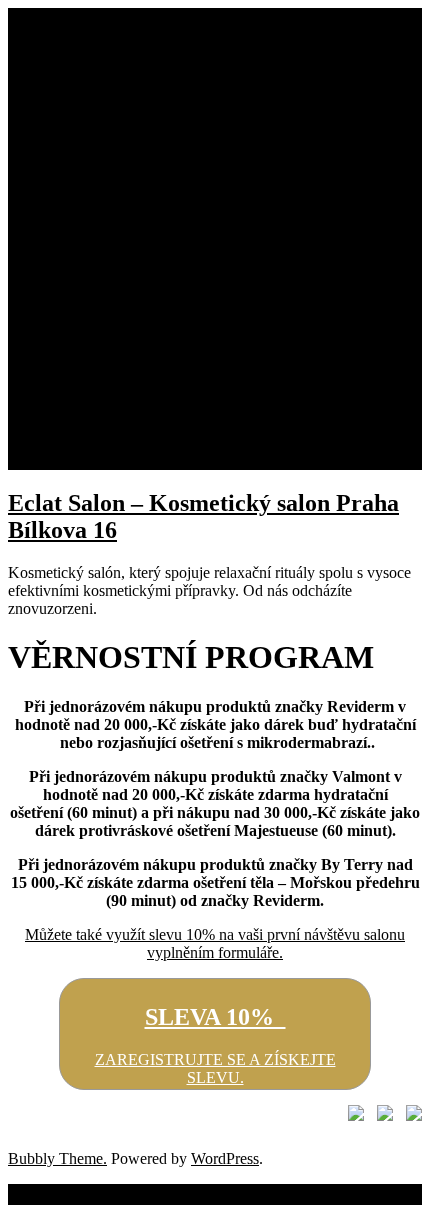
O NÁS (72, 82)
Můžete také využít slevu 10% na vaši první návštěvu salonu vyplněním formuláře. (215, 943)
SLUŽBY (80, 298)
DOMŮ (73, 64)
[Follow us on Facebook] (352, 1117)
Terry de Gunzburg (148, 172)
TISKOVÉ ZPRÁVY (158, 352)
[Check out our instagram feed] (410, 1117)
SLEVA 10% (215, 1017)
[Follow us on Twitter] (381, 1117)
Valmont (114, 190)
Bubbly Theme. (57, 1158)
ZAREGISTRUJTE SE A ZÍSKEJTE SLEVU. (215, 1068)
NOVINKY (86, 424)
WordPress (225, 1158)
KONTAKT (87, 460)
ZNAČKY (82, 100)
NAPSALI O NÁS (149, 370)
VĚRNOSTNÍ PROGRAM (137, 442)
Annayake (120, 208)
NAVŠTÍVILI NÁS (151, 388)
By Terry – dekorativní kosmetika (194, 280)
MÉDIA (74, 316)
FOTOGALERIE (144, 406)
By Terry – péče (139, 244)
